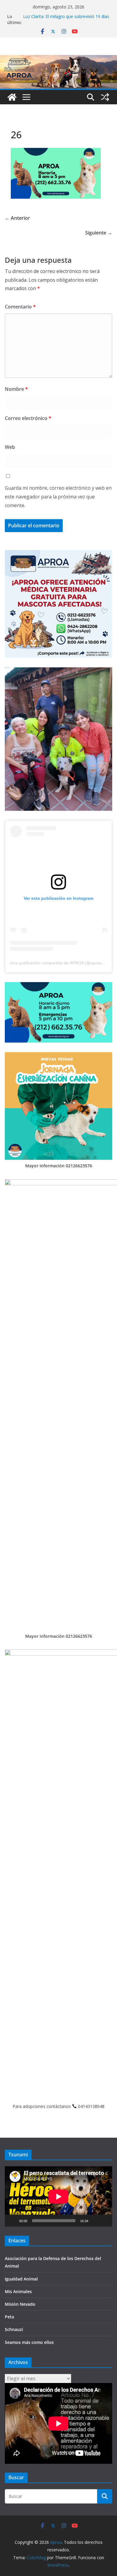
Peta (9, 2317)
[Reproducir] (13, 2221)
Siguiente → (99, 233)
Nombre (16, 389)
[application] (58, 2196)
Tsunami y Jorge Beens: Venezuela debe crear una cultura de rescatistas (62, 19)
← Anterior (17, 218)
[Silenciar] (95, 2221)
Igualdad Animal (21, 2279)
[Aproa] (12, 97)
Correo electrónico (28, 418)
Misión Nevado (20, 2304)
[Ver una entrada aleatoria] (105, 97)
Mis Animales (18, 2291)
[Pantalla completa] (104, 2221)
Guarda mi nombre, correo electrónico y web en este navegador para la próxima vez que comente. (58, 497)
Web (10, 447)
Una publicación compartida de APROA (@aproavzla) (60, 963)
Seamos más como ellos (29, 2342)
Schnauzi (14, 2329)
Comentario (20, 307)
